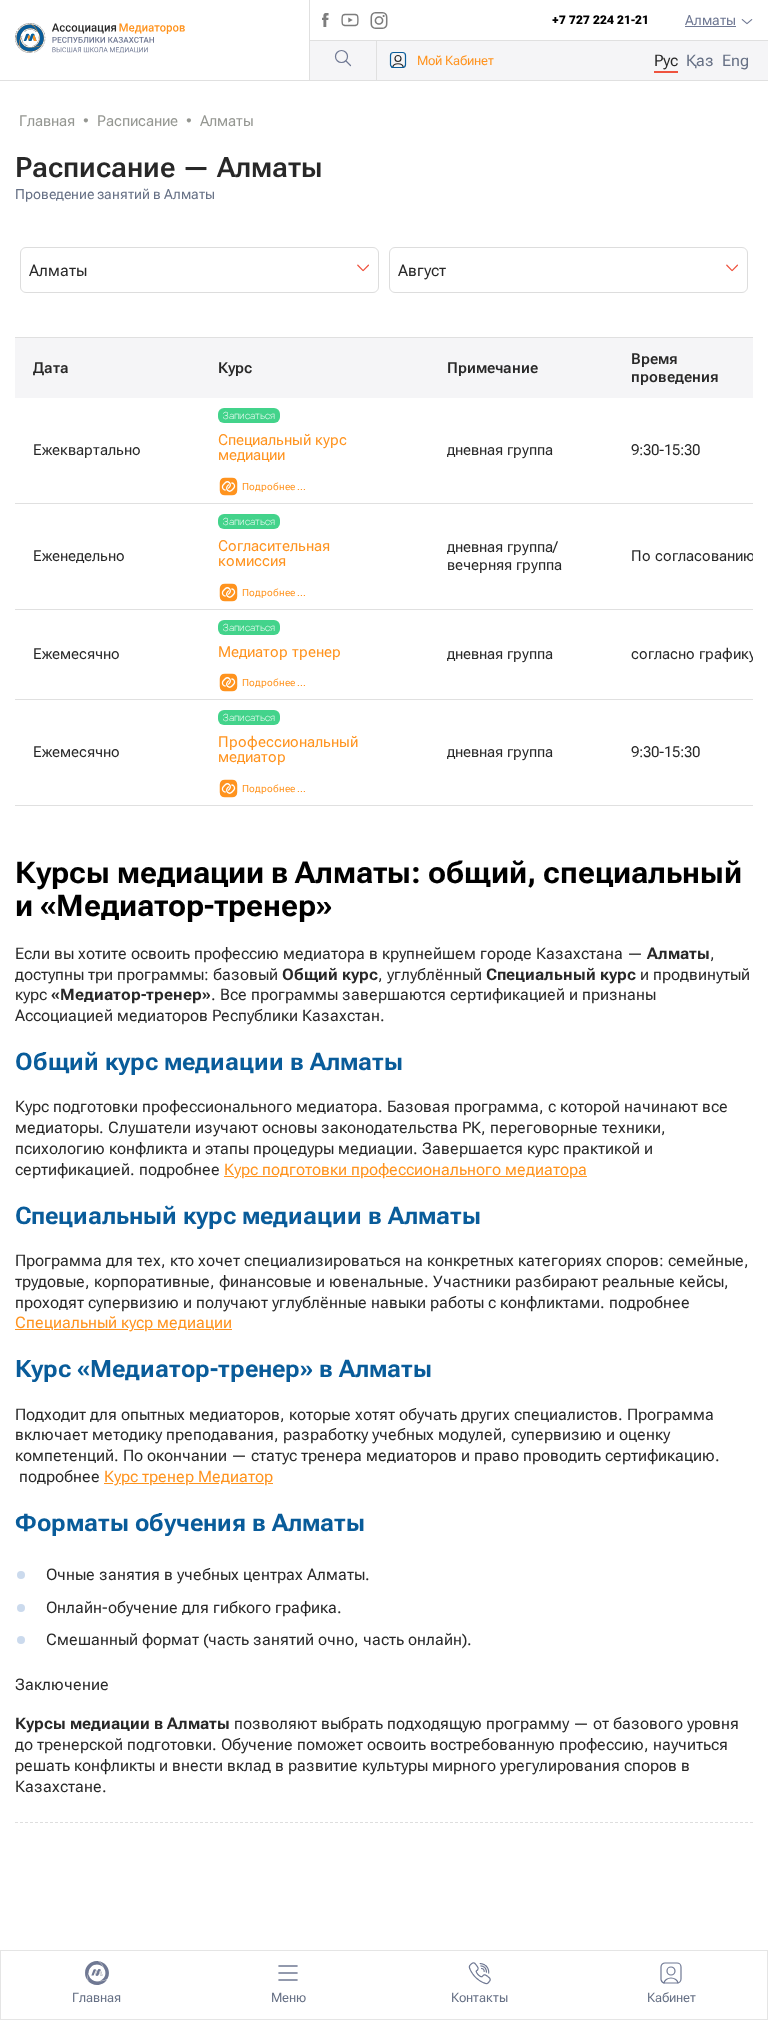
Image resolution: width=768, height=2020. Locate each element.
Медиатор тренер (279, 652)
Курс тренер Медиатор (188, 1476)
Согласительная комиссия (274, 553)
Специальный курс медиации (282, 447)
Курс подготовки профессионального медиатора (405, 1169)
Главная (47, 121)
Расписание (137, 121)
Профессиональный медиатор (288, 749)
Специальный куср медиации (123, 1322)
